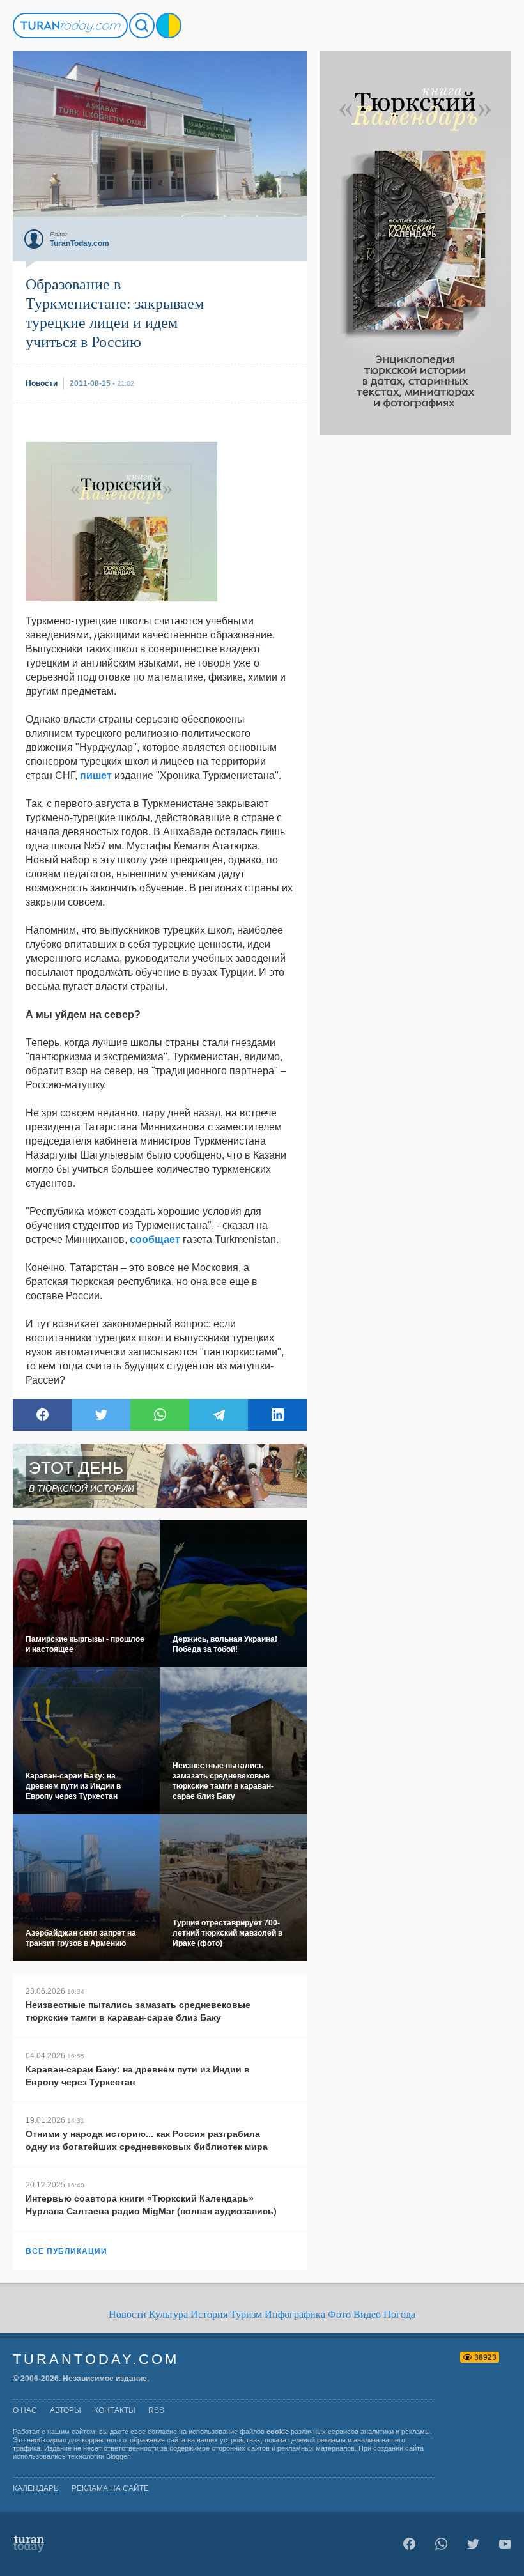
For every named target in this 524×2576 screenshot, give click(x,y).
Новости (127, 2314)
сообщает (155, 1239)
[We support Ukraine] (169, 26)
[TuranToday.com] (70, 26)
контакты (115, 2410)
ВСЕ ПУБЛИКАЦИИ (66, 2251)
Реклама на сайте (110, 2488)
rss (156, 2410)
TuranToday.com (96, 2359)
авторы (65, 2410)
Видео (367, 2314)
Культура (168, 2314)
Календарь (36, 2488)
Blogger (118, 2456)
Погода (399, 2314)
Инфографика (295, 2314)
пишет (96, 775)
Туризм (246, 2314)
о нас (25, 2410)
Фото (339, 2314)
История (209, 2314)
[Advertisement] (415, 626)
